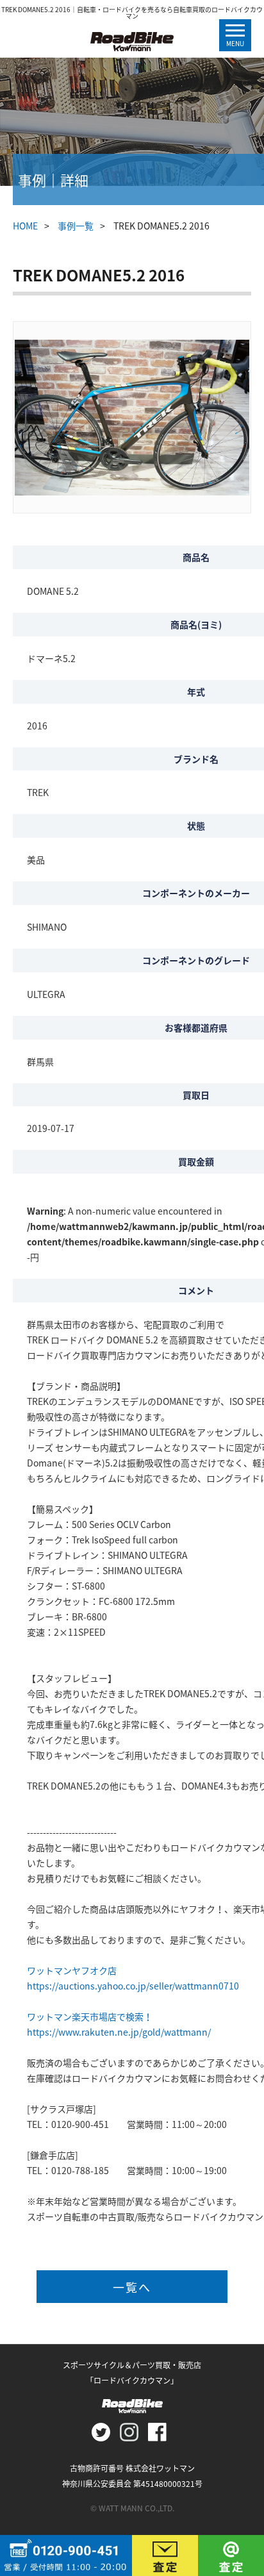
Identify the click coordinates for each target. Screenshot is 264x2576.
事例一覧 (76, 226)
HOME (25, 226)
